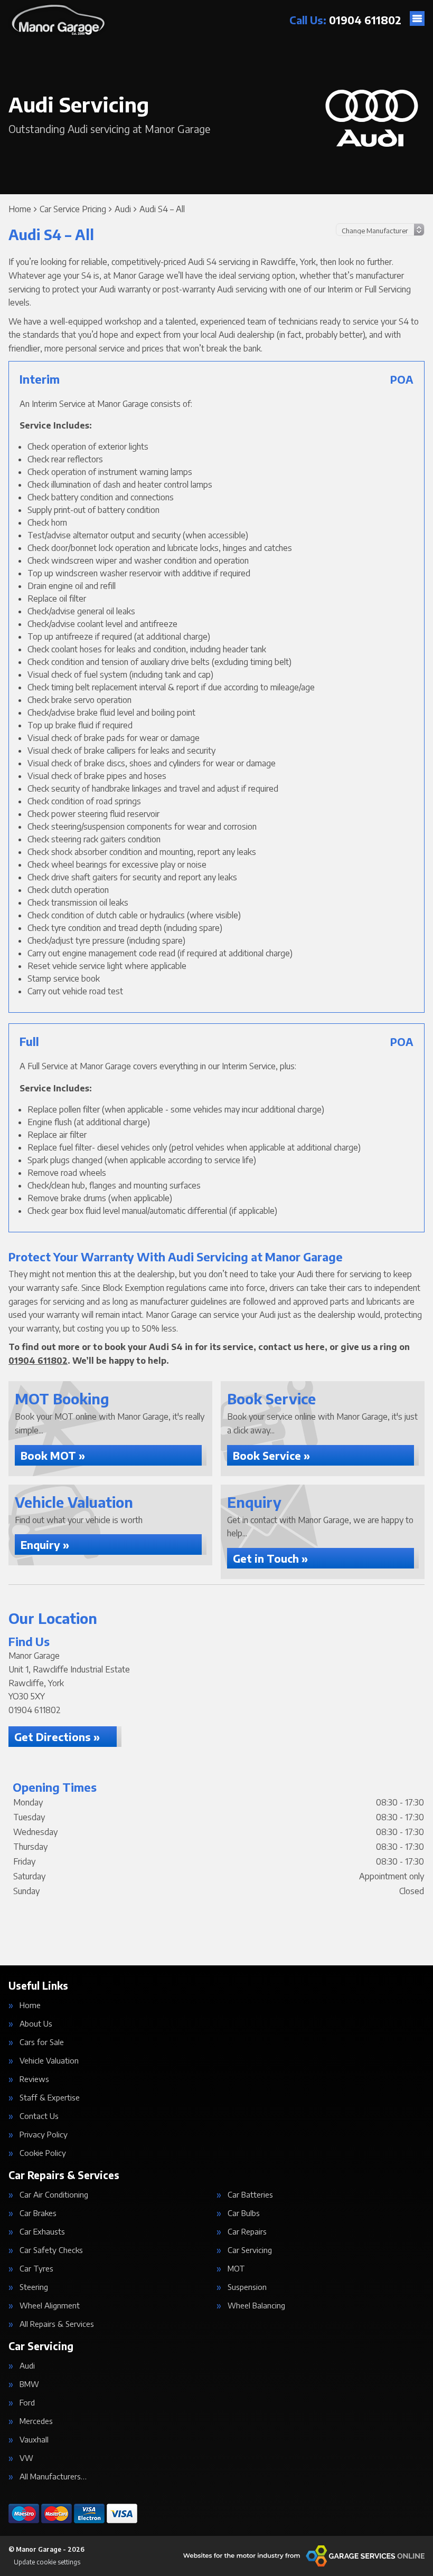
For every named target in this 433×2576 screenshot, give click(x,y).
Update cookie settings (47, 2562)
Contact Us (39, 2116)
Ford (27, 2403)
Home (30, 2005)
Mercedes (36, 2421)
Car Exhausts (42, 2232)
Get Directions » (57, 1737)
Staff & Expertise (50, 2098)
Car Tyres (36, 2269)
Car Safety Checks (51, 2250)
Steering (34, 2287)
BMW (29, 2384)
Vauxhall (34, 2440)
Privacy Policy (44, 2135)
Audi (27, 2366)
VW (26, 2458)
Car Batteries (250, 2195)
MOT (236, 2269)
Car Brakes (38, 2213)
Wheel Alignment (50, 2306)
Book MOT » (53, 1455)
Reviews (34, 2079)
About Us (36, 2024)
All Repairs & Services (57, 2324)
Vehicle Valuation (49, 2061)
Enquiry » (45, 1544)
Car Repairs (247, 2232)
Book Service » (271, 1455)
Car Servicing (250, 2250)
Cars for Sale (42, 2042)
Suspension (247, 2287)
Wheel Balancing (256, 2306)
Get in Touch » (270, 1558)
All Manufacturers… (53, 2477)
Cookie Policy (43, 2153)
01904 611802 (345, 20)
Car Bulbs (244, 2213)
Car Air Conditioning (54, 2195)
